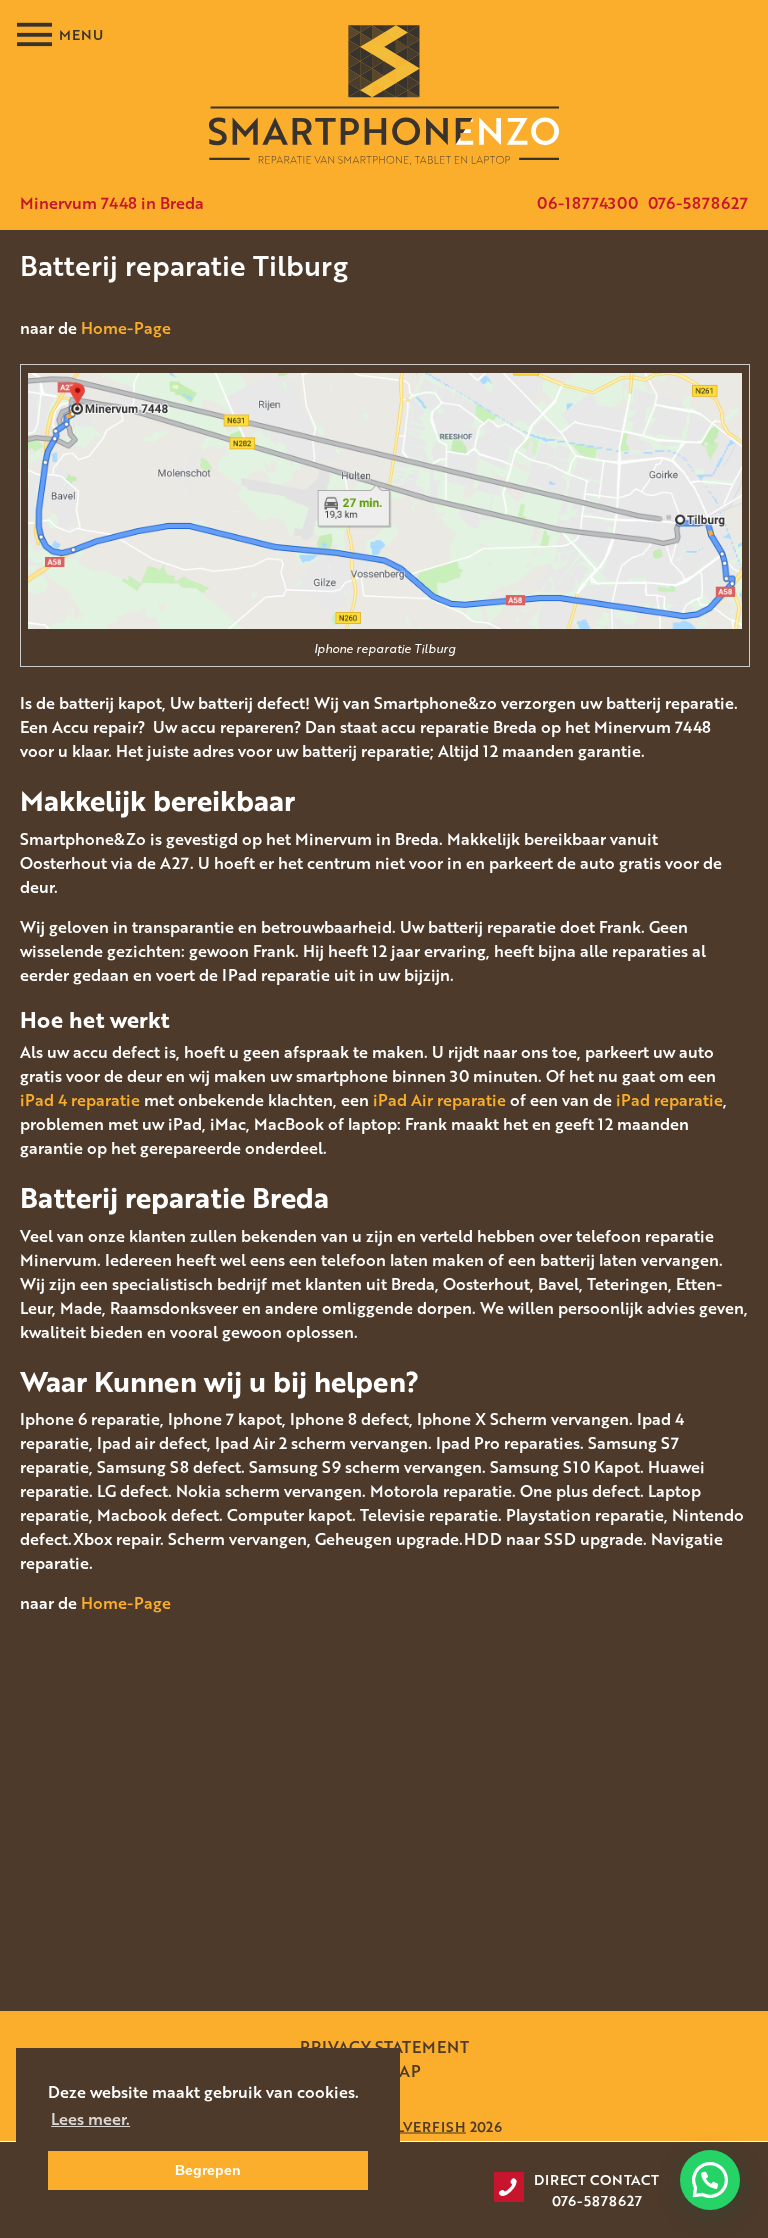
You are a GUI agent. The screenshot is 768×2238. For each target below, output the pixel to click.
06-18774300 (587, 203)
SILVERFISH (424, 2125)
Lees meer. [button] (90, 2119)
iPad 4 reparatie (80, 1100)
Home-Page (126, 328)
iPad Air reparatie (439, 1100)
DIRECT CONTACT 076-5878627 (596, 2190)
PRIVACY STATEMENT (384, 2047)
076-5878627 (698, 203)
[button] (710, 2180)
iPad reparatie (669, 1100)
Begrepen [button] (208, 2170)
